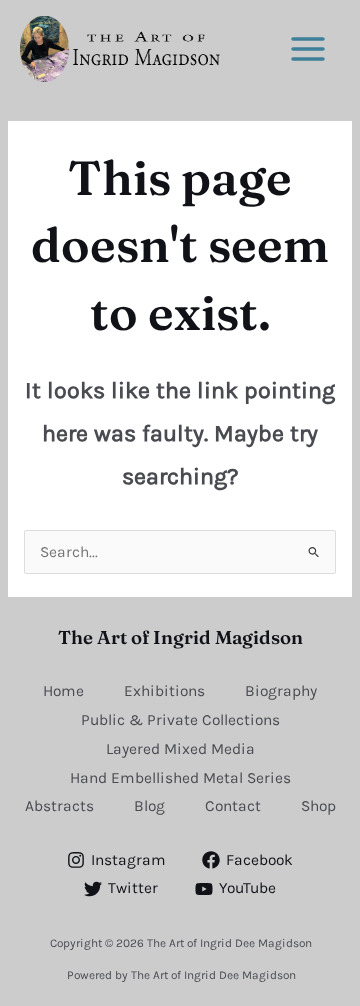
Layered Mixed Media (180, 749)
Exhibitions (164, 691)
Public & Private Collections (180, 720)
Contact (233, 806)
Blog (149, 806)
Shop (318, 806)
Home (63, 691)
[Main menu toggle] (308, 48)
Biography (281, 691)
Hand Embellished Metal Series (180, 778)
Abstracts (59, 806)
